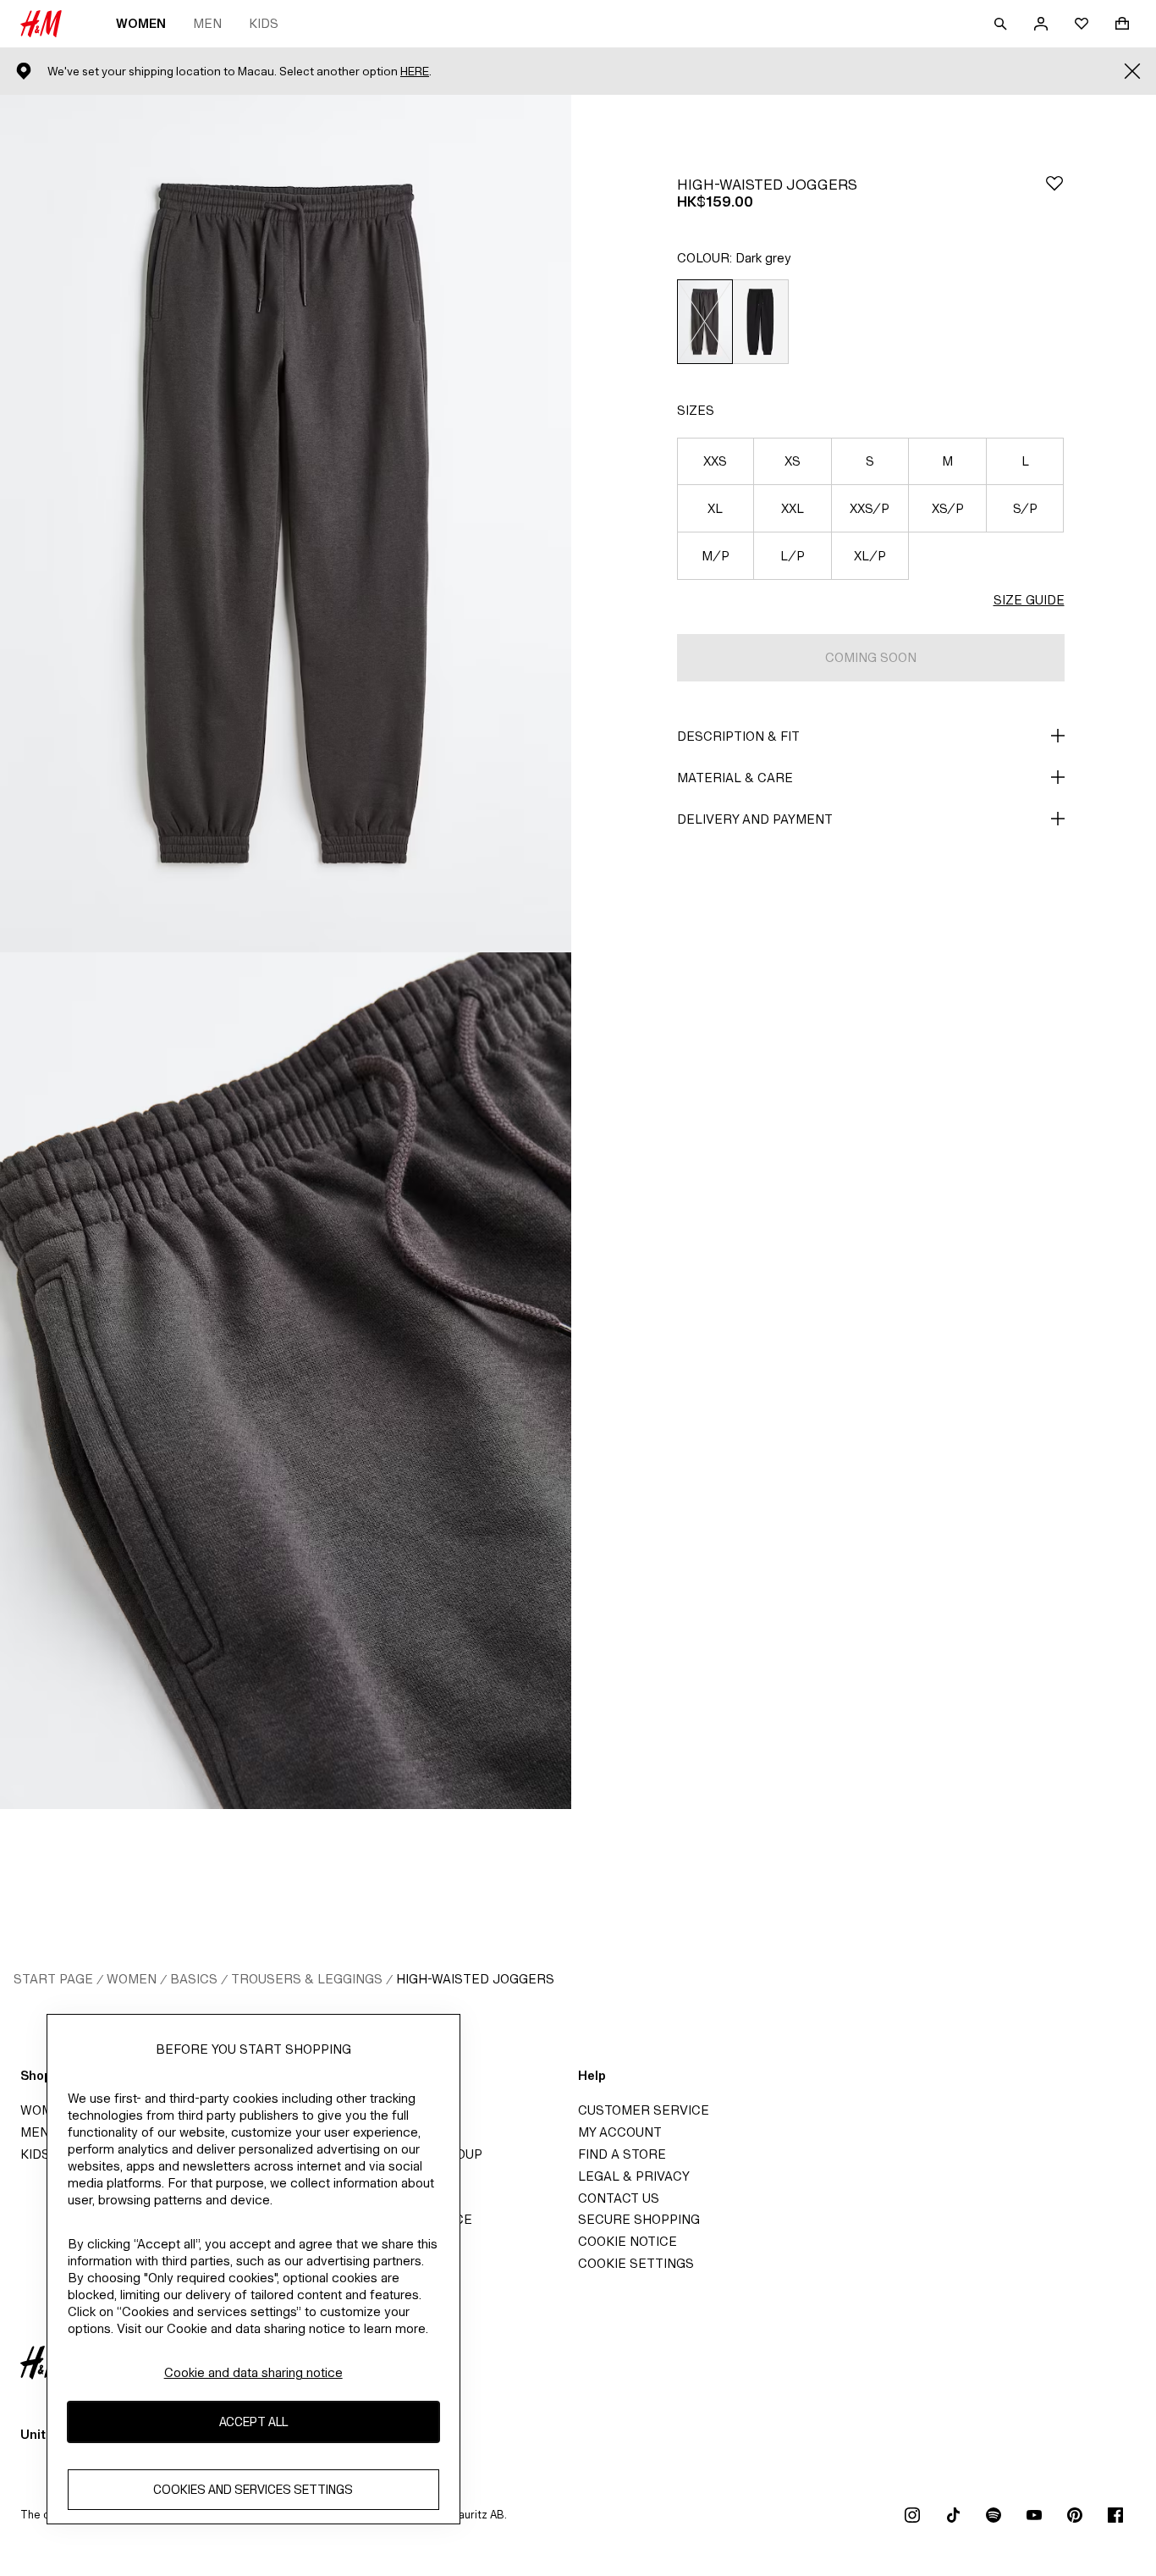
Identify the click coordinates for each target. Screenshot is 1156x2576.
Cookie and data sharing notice (253, 2372)
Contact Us (619, 2198)
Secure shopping (639, 2219)
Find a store (622, 2154)
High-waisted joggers (475, 1979)
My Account (620, 2132)
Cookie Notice (628, 2241)
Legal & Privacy (634, 2176)
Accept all (253, 2422)
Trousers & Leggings (307, 1979)
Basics (194, 1979)
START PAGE (53, 1979)
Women (141, 23)
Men (207, 23)
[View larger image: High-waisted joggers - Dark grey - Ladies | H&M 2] (286, 1381)
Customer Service (644, 2110)
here (415, 72)
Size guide (1029, 600)
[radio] (705, 322)
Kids (264, 23)
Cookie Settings (636, 2263)
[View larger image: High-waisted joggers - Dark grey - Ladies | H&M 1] (286, 524)
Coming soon (871, 657)
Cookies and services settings (253, 2490)
